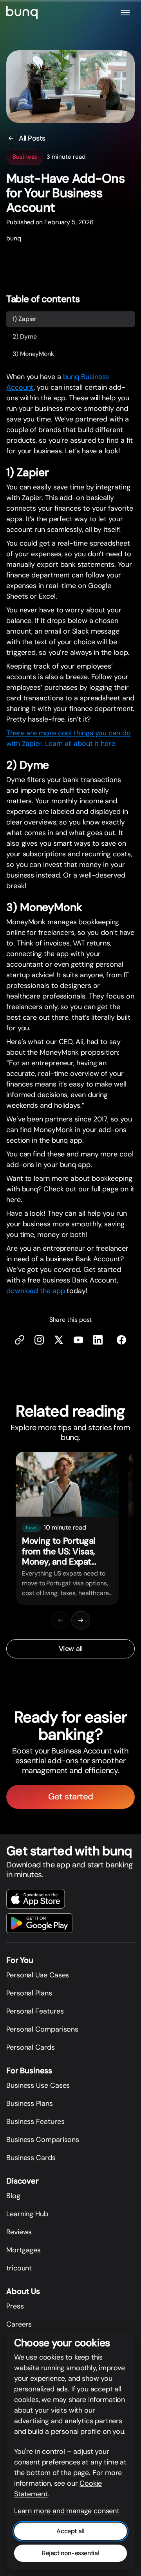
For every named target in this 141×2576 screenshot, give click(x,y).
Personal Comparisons (42, 2029)
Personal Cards (31, 2047)
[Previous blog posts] (60, 1620)
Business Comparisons (43, 2140)
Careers (19, 2324)
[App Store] (36, 1899)
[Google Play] (39, 1923)
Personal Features (35, 2011)
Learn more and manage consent (67, 2511)
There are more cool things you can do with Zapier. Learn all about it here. (69, 739)
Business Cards (31, 2158)
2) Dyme (24, 336)
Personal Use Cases (38, 1975)
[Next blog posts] (81, 1620)
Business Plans (30, 2103)
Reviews (19, 2232)
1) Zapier (24, 319)
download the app (36, 1291)
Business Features (35, 2122)
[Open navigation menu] (125, 13)
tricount (19, 2268)
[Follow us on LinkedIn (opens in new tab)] (98, 1340)
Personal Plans (29, 1993)
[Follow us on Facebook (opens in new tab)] (121, 1340)
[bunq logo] (22, 13)
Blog (13, 2196)
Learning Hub (27, 2214)
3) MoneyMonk (33, 354)
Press (15, 2306)
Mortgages (23, 2250)
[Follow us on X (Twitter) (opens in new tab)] (59, 1340)
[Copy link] (20, 1340)
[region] (70, 1528)
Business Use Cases (38, 2085)
